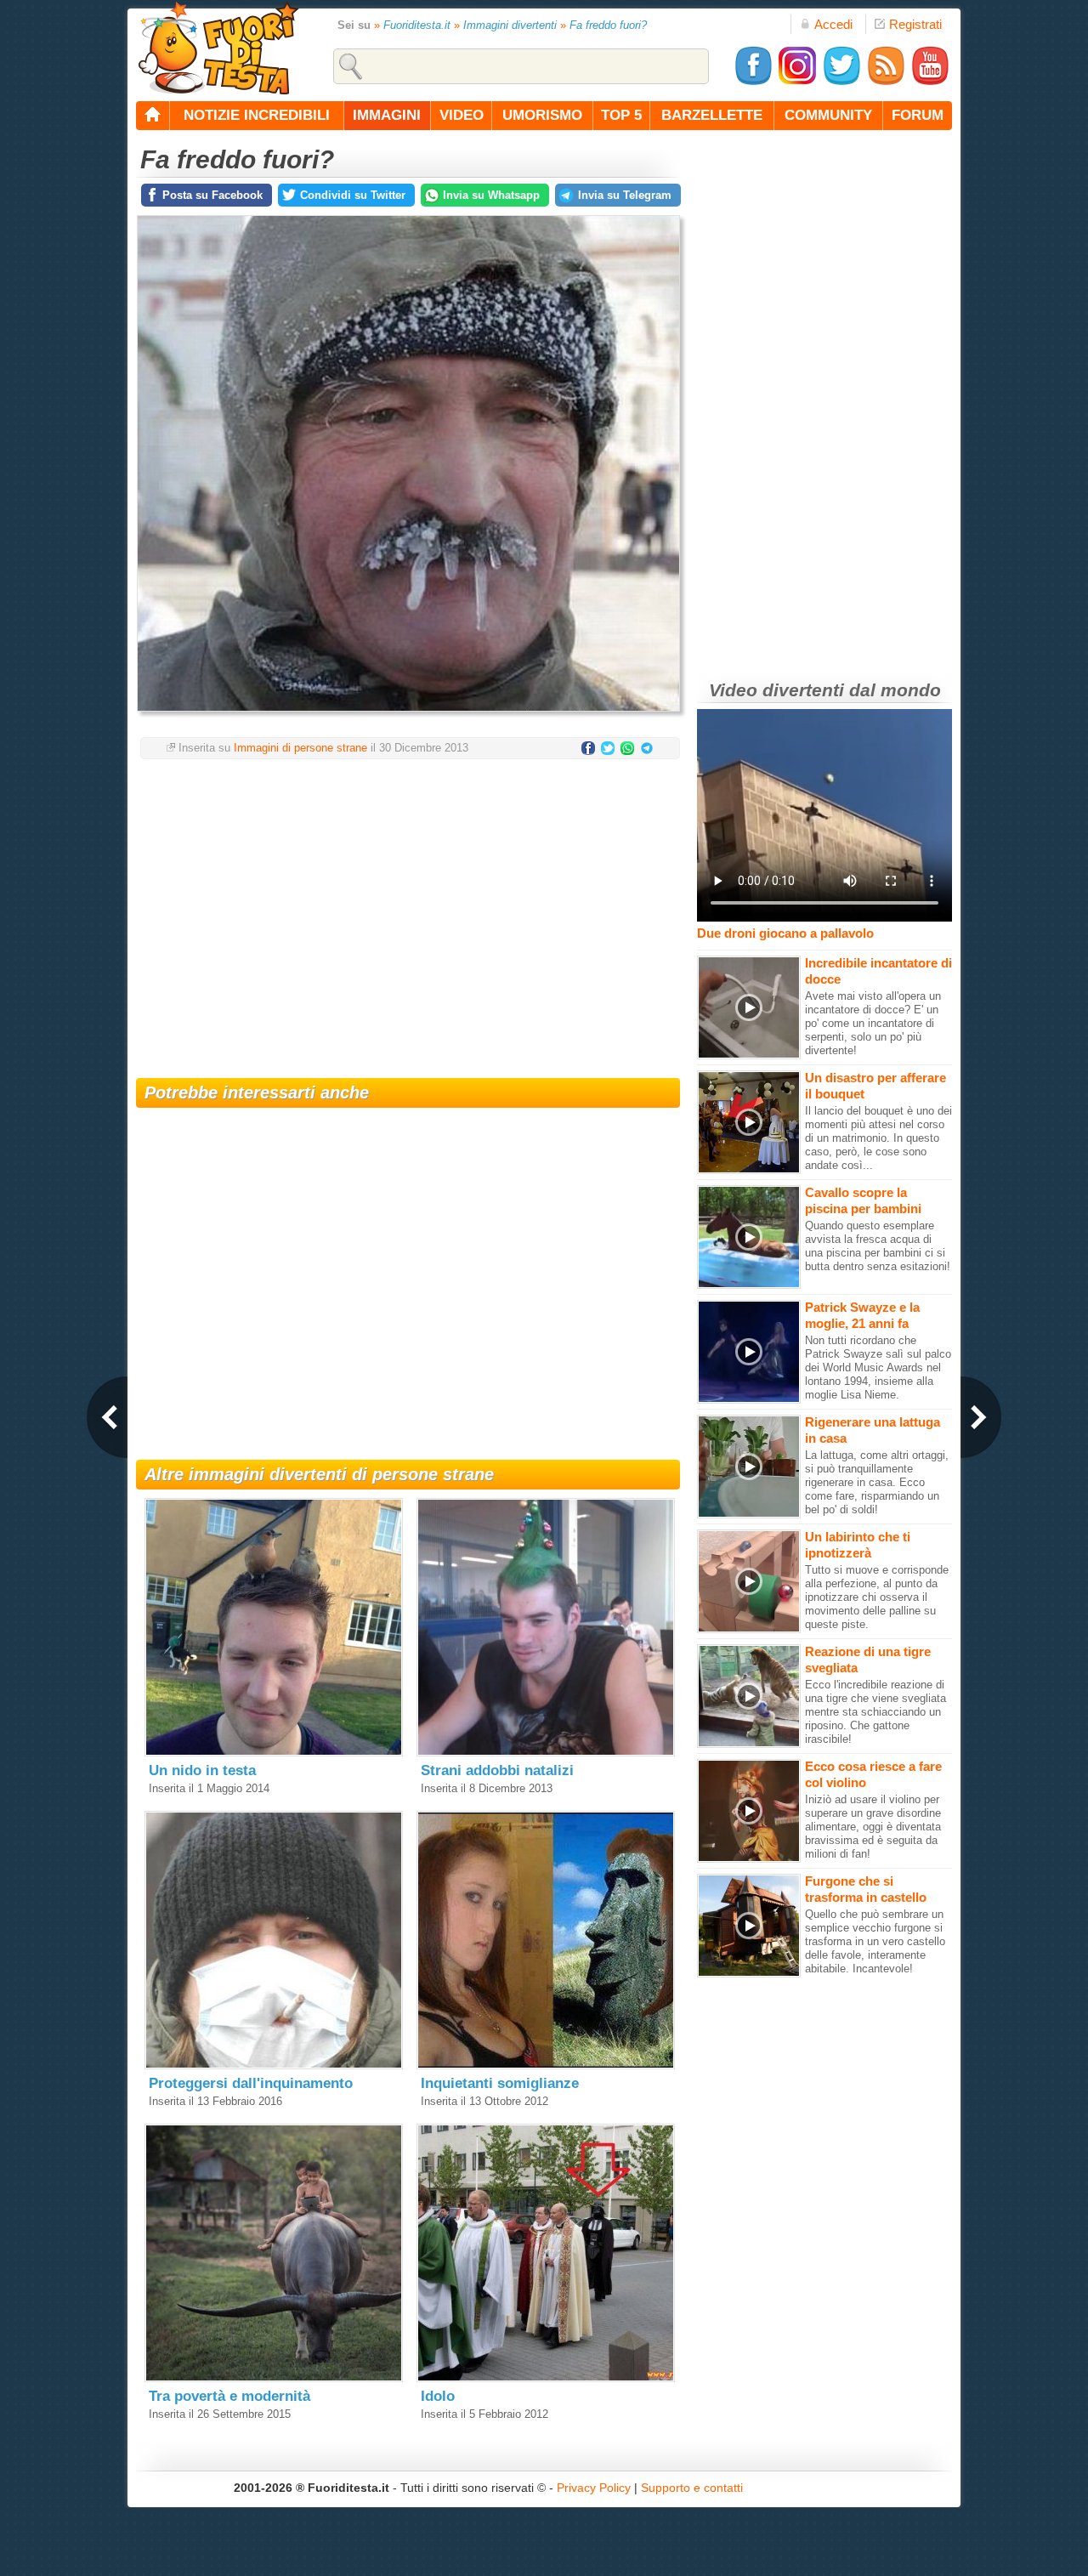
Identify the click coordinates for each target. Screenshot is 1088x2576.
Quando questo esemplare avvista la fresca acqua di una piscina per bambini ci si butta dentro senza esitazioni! (878, 1246)
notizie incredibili (257, 115)
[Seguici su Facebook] (753, 82)
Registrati (915, 24)
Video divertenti (776, 690)
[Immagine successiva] (981, 1417)
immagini (387, 115)
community (828, 115)
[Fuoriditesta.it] (218, 48)
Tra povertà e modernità (229, 2396)
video (462, 115)
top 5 (621, 115)
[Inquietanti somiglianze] (546, 2065)
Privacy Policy (594, 2488)
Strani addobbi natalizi (497, 1770)
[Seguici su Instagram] (797, 82)
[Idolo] (546, 2378)
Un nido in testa (202, 1770)
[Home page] (153, 116)
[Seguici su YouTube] (930, 82)
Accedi (833, 24)
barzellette (712, 115)
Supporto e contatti (692, 2488)
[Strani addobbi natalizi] (546, 1753)
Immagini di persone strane (300, 748)
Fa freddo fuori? (608, 25)
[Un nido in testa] (274, 1753)
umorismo (542, 115)
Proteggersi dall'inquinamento (251, 2083)
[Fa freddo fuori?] (408, 716)
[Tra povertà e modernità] (274, 2378)
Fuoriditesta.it (417, 25)
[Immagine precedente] (107, 1417)
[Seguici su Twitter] (841, 82)
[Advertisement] (408, 908)
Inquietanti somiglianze (500, 2083)
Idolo (438, 2396)
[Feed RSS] (886, 82)
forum (918, 115)
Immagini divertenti (510, 25)
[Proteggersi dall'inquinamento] (274, 2065)
